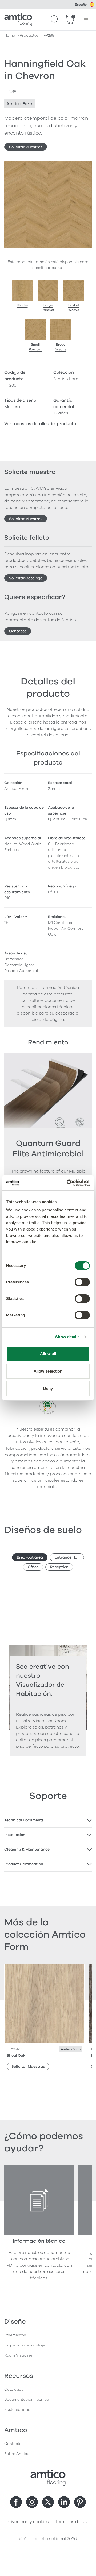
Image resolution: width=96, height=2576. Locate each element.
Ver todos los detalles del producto (40, 424)
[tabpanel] (48, 1820)
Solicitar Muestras (26, 147)
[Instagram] (32, 2502)
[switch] (82, 1282)
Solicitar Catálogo (26, 578)
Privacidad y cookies (28, 2522)
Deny (48, 1388)
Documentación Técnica (27, 2400)
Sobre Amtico (17, 2454)
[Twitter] (48, 2502)
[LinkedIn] (64, 2502)
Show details (67, 1337)
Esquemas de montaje (25, 2345)
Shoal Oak (16, 2056)
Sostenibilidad (17, 2410)
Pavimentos (15, 2335)
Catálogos (14, 2389)
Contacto (18, 631)
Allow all (48, 1354)
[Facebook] (16, 2502)
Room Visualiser (19, 2355)
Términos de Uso (72, 2522)
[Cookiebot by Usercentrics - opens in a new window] (68, 1183)
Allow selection (48, 1371)
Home (10, 36)
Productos (29, 36)
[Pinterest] (80, 2502)
